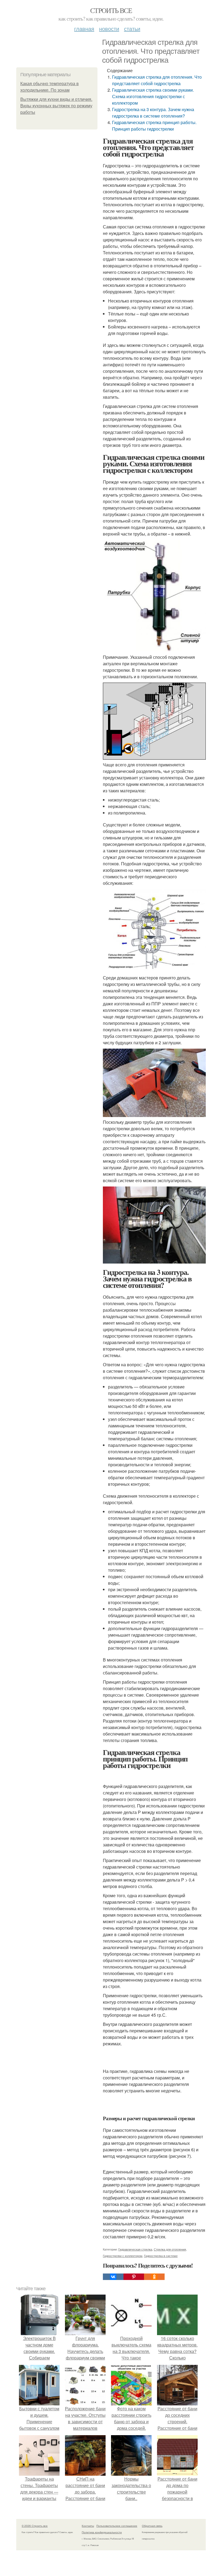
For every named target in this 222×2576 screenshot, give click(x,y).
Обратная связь (152, 2526)
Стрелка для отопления (170, 2249)
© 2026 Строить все (35, 2526)
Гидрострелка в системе (161, 2256)
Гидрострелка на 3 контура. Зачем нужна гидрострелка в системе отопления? (153, 113)
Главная (84, 29)
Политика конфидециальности (102, 2532)
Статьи (132, 29)
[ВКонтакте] (113, 2277)
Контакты (88, 2526)
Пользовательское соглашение (117, 2526)
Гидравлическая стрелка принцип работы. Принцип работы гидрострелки (154, 126)
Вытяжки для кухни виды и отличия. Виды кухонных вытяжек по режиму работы (56, 106)
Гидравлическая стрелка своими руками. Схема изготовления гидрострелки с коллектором (153, 96)
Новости (109, 29)
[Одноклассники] (154, 2277)
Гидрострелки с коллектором (123, 2256)
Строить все (111, 10)
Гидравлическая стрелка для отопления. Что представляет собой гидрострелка (157, 80)
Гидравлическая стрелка (135, 2249)
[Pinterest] (134, 2277)
